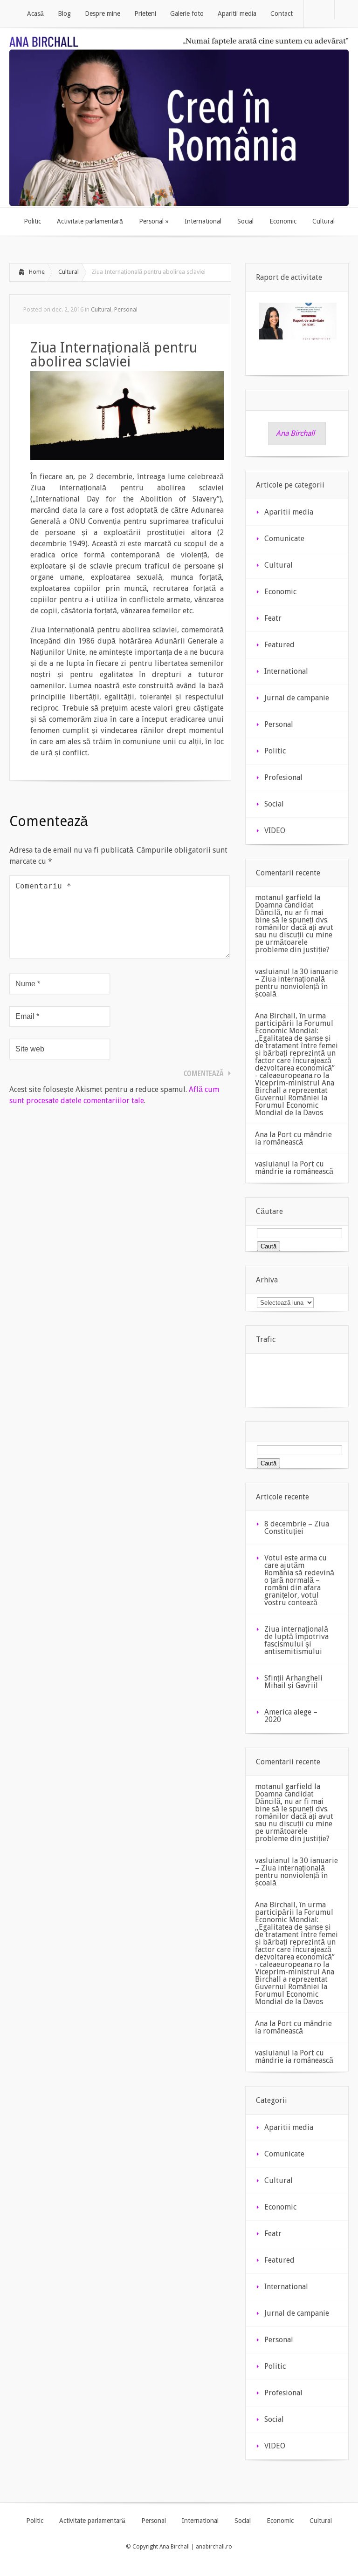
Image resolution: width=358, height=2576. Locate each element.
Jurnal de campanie (297, 698)
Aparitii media (289, 512)
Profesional (283, 777)
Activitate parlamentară (92, 2521)
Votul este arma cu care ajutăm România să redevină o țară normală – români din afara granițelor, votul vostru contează (299, 1580)
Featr (273, 618)
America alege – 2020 (291, 1716)
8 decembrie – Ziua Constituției (297, 1528)
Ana (261, 1135)
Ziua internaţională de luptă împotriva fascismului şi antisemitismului (296, 1640)
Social (274, 804)
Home (37, 272)
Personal (126, 309)
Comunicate (284, 539)
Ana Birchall (295, 433)
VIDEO (275, 830)
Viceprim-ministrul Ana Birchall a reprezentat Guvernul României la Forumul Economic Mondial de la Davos (295, 1098)
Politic (275, 751)
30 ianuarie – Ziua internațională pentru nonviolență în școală (296, 983)
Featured (279, 645)
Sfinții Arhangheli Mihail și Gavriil (293, 1682)
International (286, 671)
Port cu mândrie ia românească (293, 1138)
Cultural (69, 272)
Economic (280, 592)
